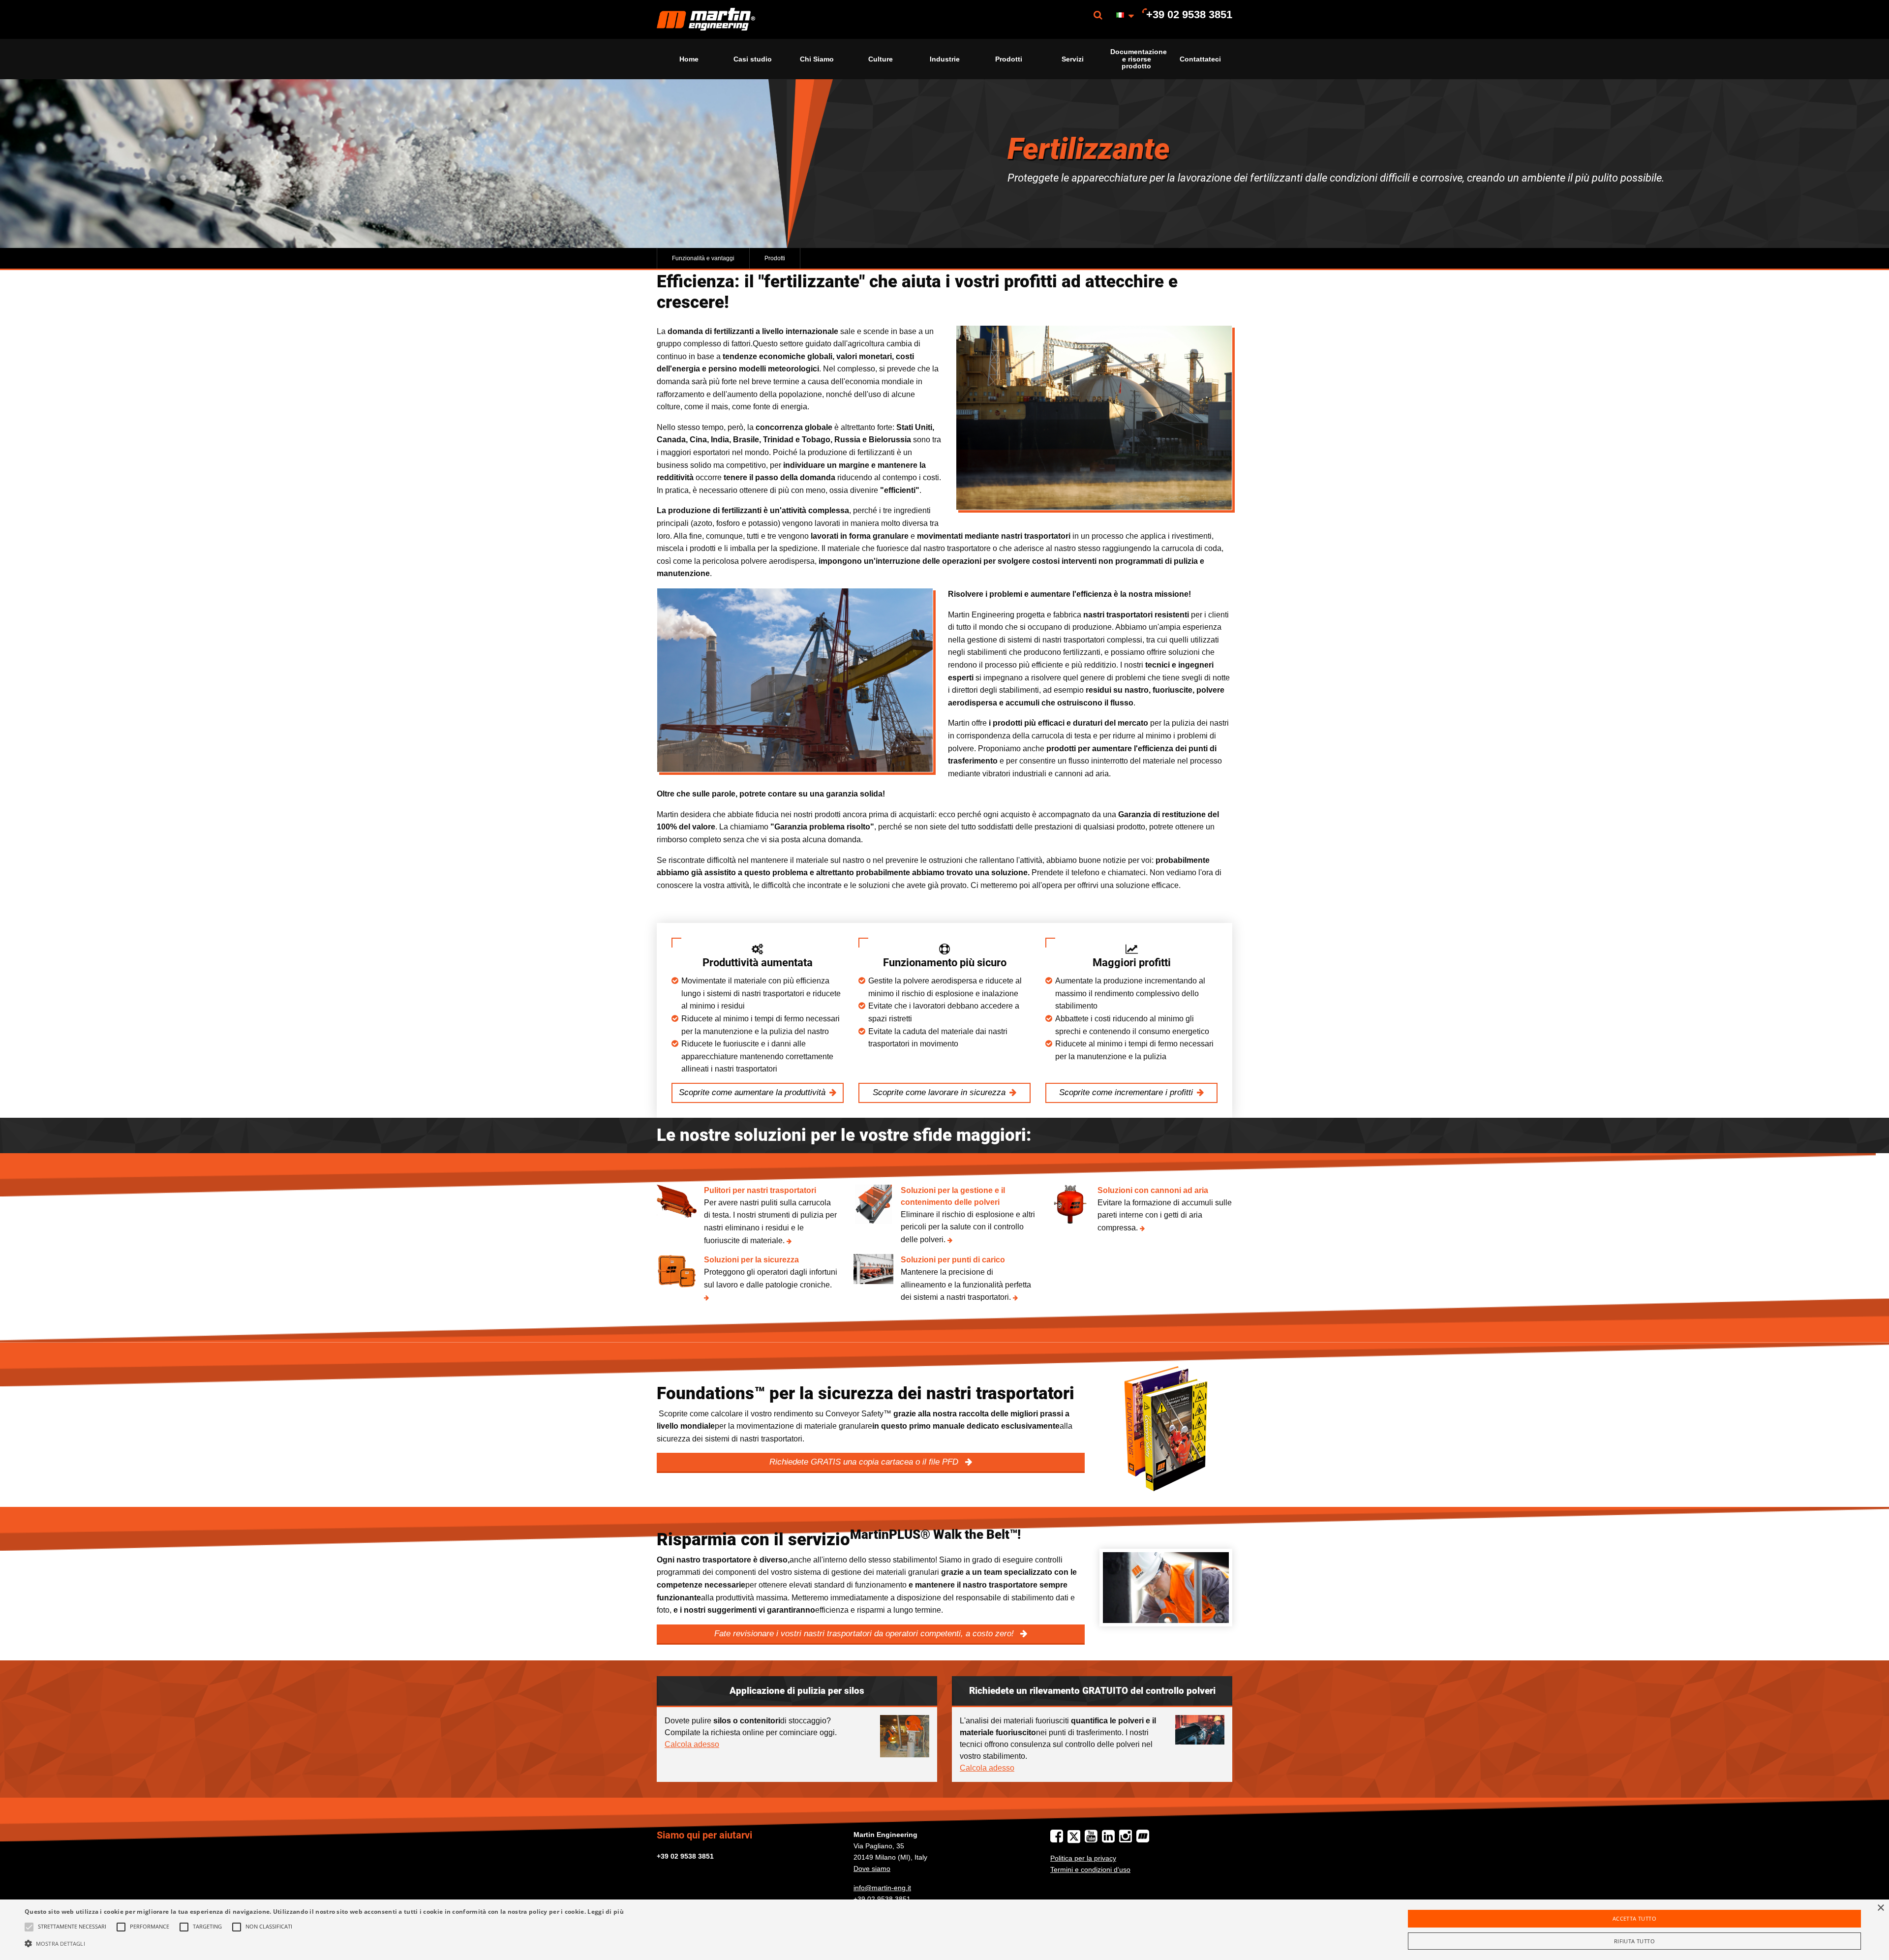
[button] (324, 1943)
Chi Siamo (817, 59)
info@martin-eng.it (882, 1888)
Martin (706, 19)
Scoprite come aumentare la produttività (752, 1092)
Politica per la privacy (1083, 1858)
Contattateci (1200, 59)
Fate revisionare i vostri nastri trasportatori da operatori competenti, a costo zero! (865, 1634)
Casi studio (753, 59)
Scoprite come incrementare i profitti (1126, 1092)
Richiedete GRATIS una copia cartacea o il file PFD (865, 1462)
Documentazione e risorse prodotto (1139, 59)
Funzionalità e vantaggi (703, 258)
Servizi (1073, 59)
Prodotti (1009, 59)
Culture (881, 59)
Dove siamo (872, 1868)
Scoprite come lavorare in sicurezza (939, 1092)
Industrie (945, 59)
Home (689, 59)
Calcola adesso (692, 1744)
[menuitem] (706, 19)
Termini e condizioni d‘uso (1090, 1869)
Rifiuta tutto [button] (1634, 1941)
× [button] (1880, 1908)
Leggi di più (606, 1912)
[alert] (944, 1930)
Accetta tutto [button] (1634, 1918)
